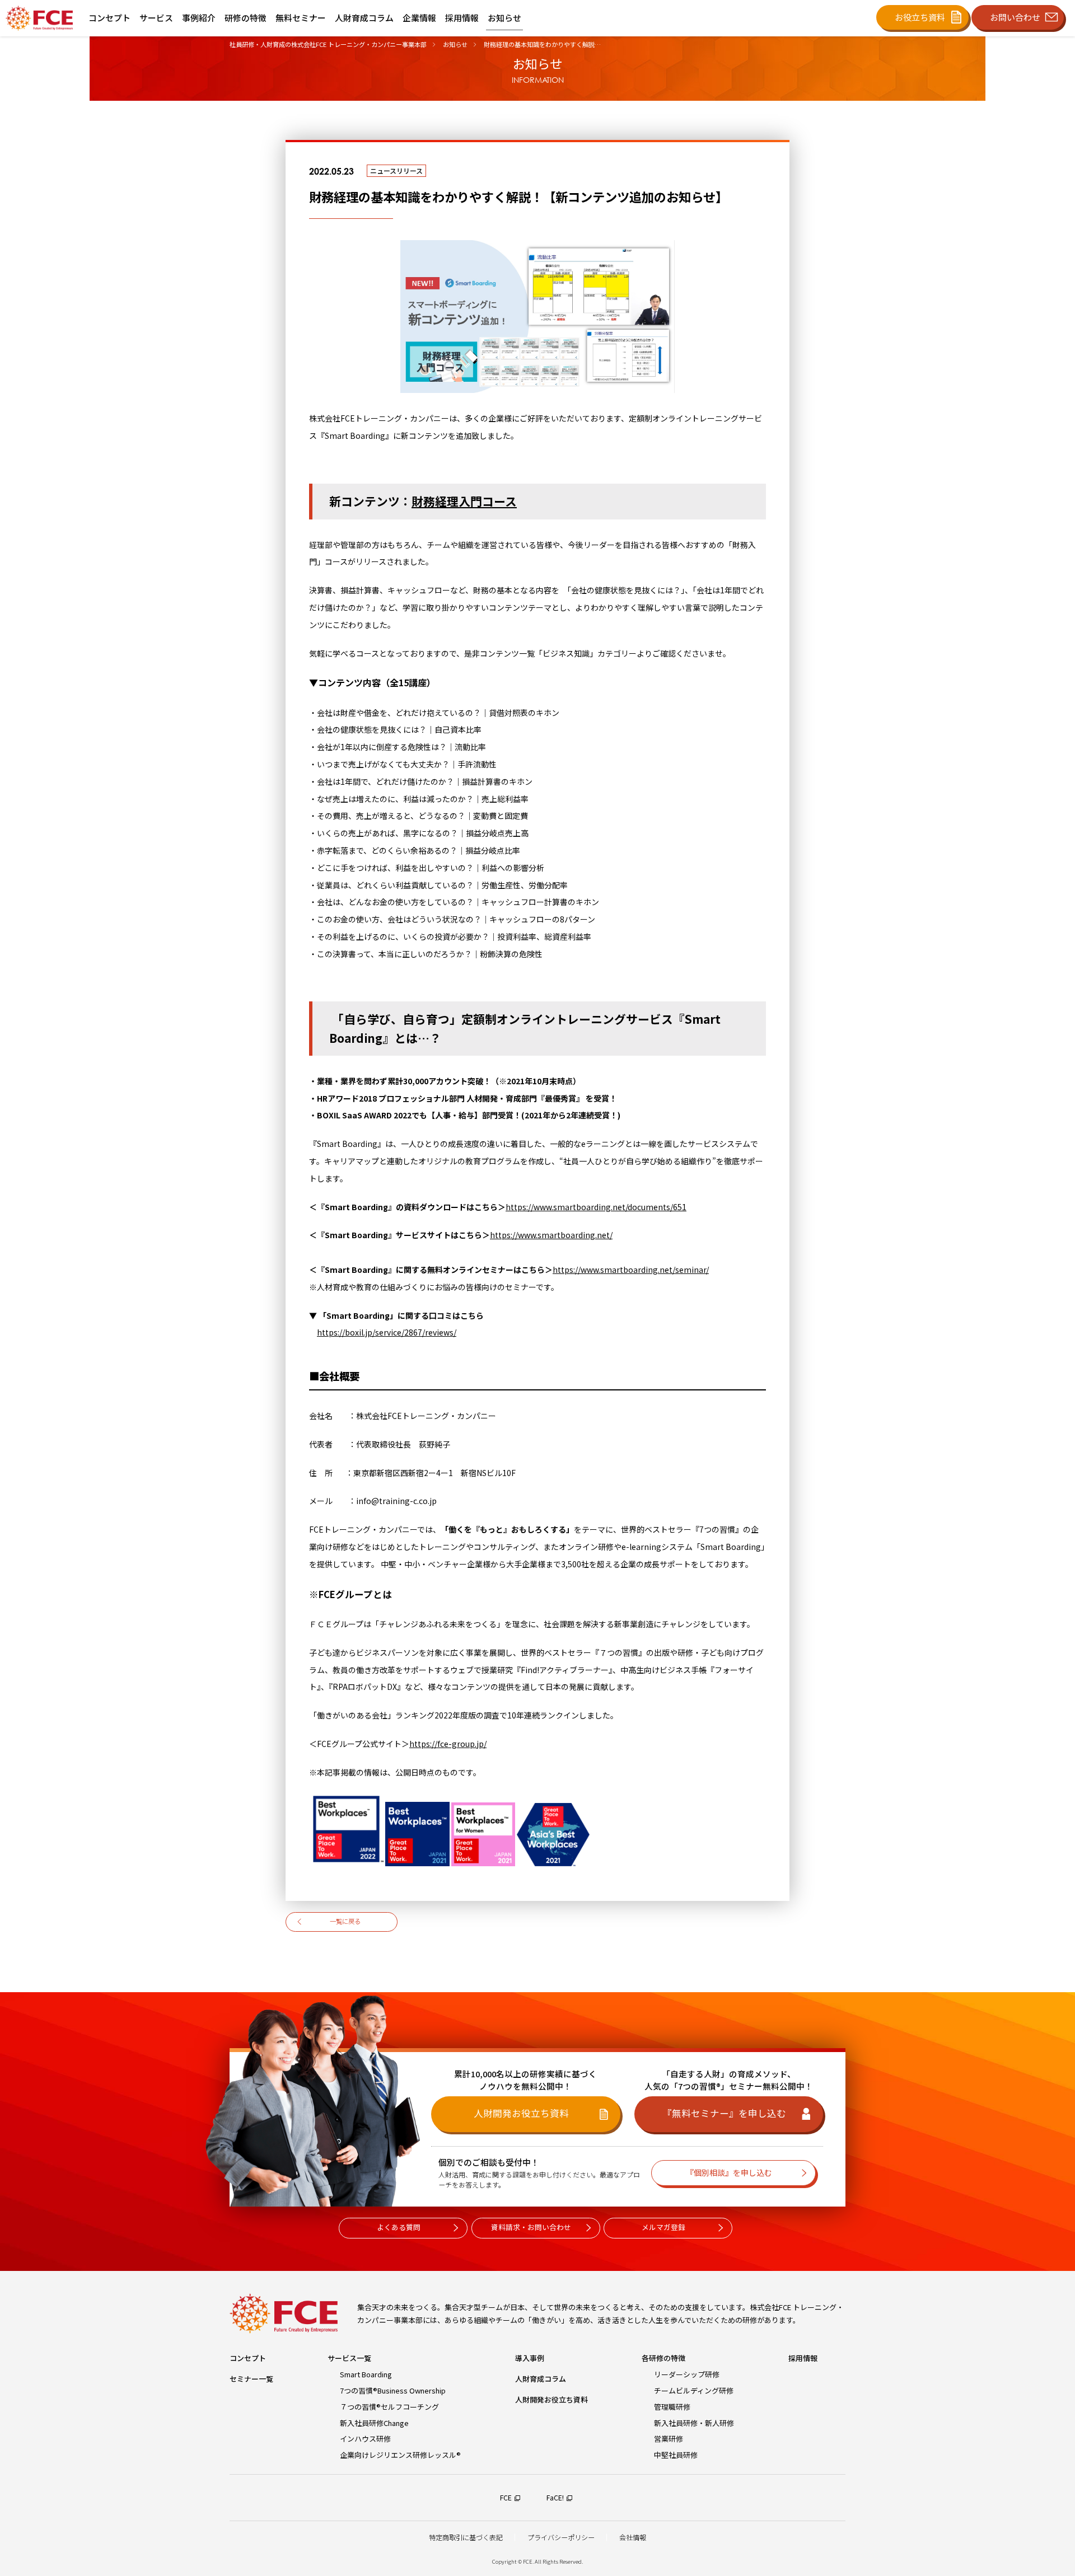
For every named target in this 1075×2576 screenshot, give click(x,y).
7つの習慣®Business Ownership (393, 2390)
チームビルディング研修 (694, 2390)
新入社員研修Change (374, 2423)
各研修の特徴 (663, 2358)
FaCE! (555, 2498)
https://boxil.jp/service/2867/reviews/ (387, 1332)
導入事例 (530, 2358)
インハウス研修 (365, 2439)
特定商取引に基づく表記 (466, 2537)
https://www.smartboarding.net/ (551, 1235)
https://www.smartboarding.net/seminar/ (631, 1270)
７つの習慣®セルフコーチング (389, 2407)
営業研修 (669, 2439)
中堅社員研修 (676, 2455)
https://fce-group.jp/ (448, 1744)
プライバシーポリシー (561, 2537)
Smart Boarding (366, 2374)
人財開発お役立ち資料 (551, 2399)
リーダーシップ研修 (687, 2374)
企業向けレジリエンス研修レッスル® (400, 2455)
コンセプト (248, 2358)
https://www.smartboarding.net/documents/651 (596, 1207)
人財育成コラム (541, 2379)
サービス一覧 (349, 2358)
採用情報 (803, 2358)
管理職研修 (672, 2407)
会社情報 (633, 2537)
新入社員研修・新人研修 (694, 2423)
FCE (506, 2498)
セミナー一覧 (251, 2379)
